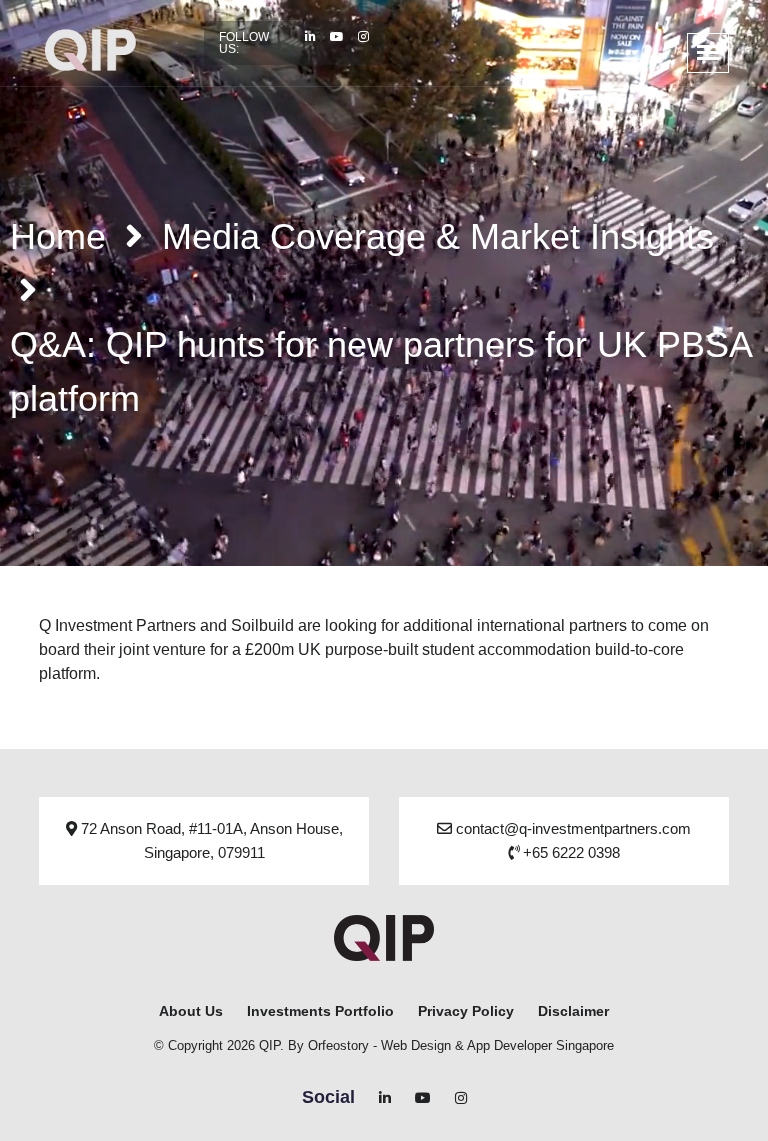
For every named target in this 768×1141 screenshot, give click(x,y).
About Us (191, 1011)
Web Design (416, 1045)
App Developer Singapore (540, 1045)
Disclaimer (573, 1011)
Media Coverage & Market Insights (438, 236)
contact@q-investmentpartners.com (571, 828)
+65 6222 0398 (569, 852)
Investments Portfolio (320, 1011)
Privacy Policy (466, 1011)
